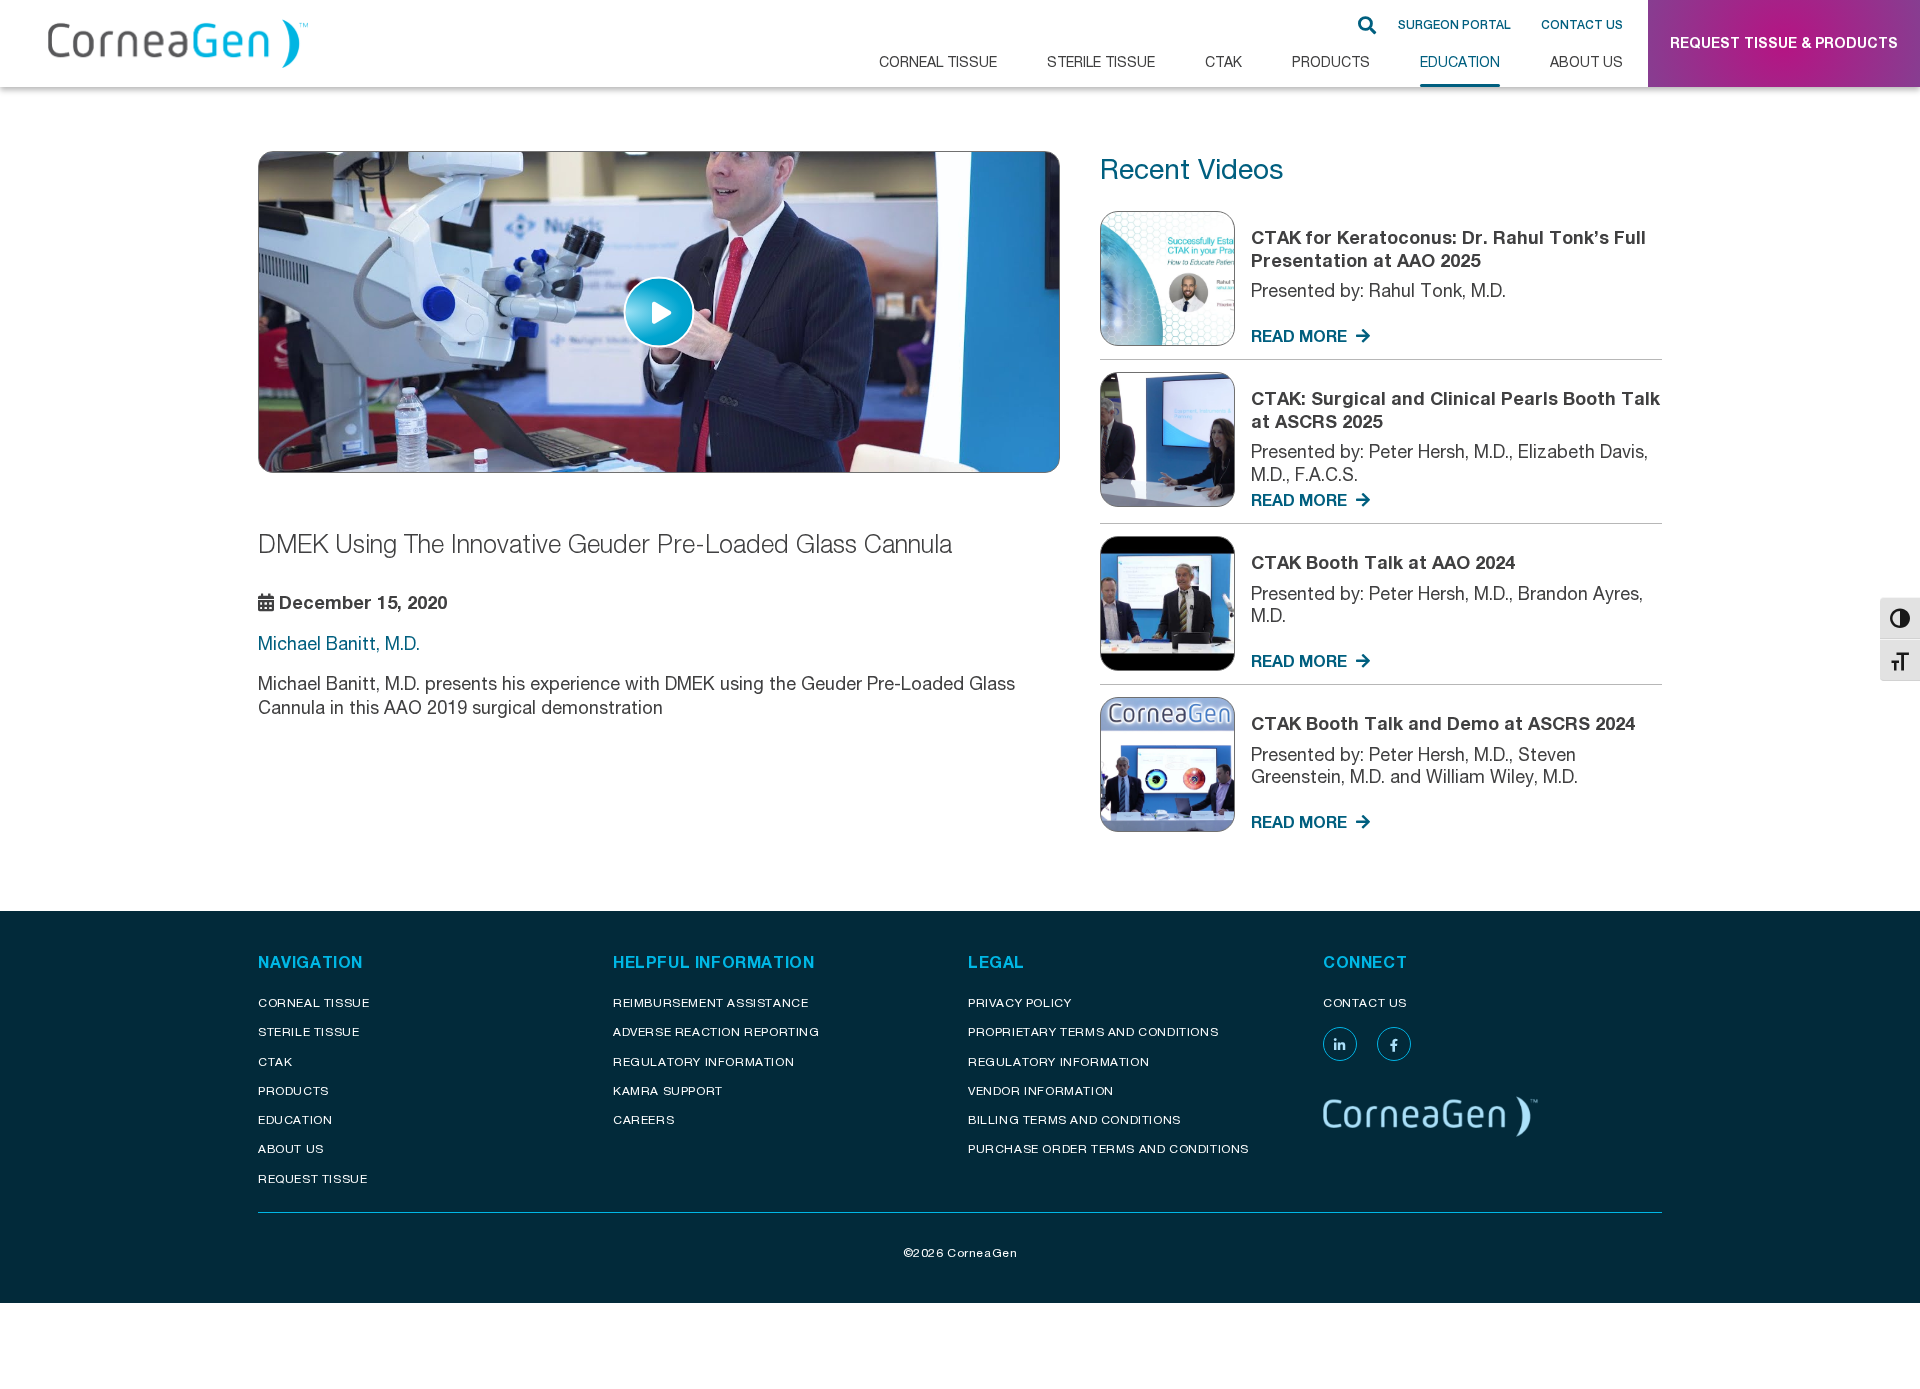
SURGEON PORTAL (1454, 25)
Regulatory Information (703, 1061)
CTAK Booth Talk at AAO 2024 (1383, 562)
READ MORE (1301, 335)
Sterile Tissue (1101, 61)
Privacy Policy (1019, 1002)
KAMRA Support (668, 1090)
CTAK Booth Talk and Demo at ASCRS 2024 (1443, 723)
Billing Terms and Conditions (1074, 1119)
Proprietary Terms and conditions (1093, 1031)
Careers (643, 1119)
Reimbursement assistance (710, 1002)
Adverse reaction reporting (716, 1031)
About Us (1586, 61)
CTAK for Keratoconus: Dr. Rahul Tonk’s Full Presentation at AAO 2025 (1448, 248)
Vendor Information (1041, 1090)
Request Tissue (312, 1178)
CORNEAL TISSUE (938, 61)
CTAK (1223, 61)
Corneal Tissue (313, 1002)
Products (1331, 61)
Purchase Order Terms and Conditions (1108, 1148)
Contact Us (1582, 25)
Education (1460, 61)
